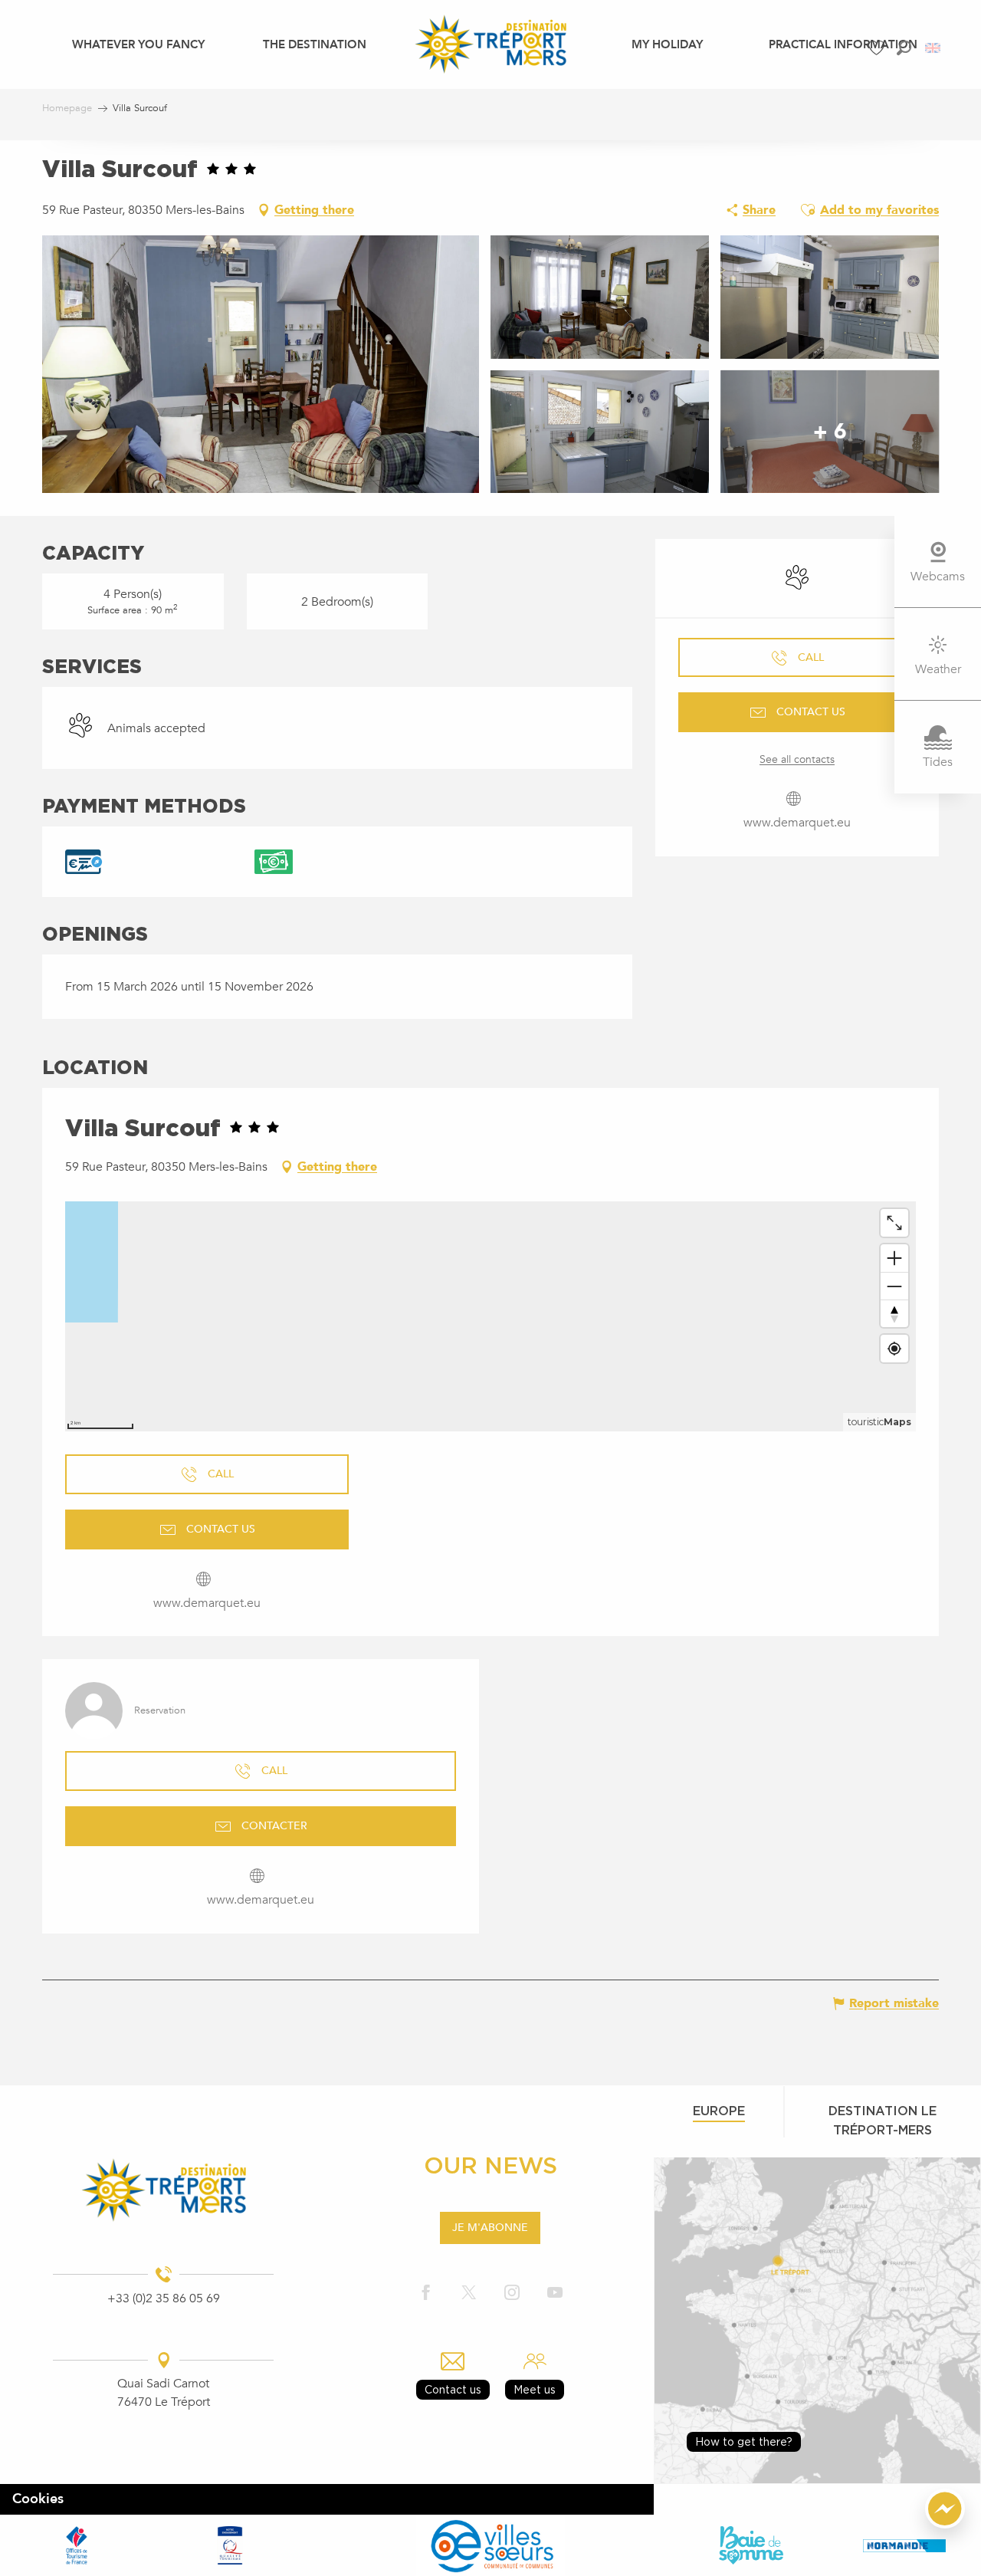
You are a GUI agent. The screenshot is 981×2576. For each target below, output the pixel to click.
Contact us (453, 2389)
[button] (904, 48)
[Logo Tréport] (164, 2190)
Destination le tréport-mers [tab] (883, 2120)
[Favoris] (878, 48)
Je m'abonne (490, 2228)
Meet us (535, 2389)
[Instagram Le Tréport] (512, 2293)
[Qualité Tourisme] (230, 2545)
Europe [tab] (719, 2111)
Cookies (38, 2499)
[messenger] (945, 2525)
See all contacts (797, 759)
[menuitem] (138, 44)
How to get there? (744, 2441)
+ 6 (830, 432)
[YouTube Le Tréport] (555, 2293)
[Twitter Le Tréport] (469, 2293)
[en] (934, 48)
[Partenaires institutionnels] (77, 2545)
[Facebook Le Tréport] (426, 2293)
